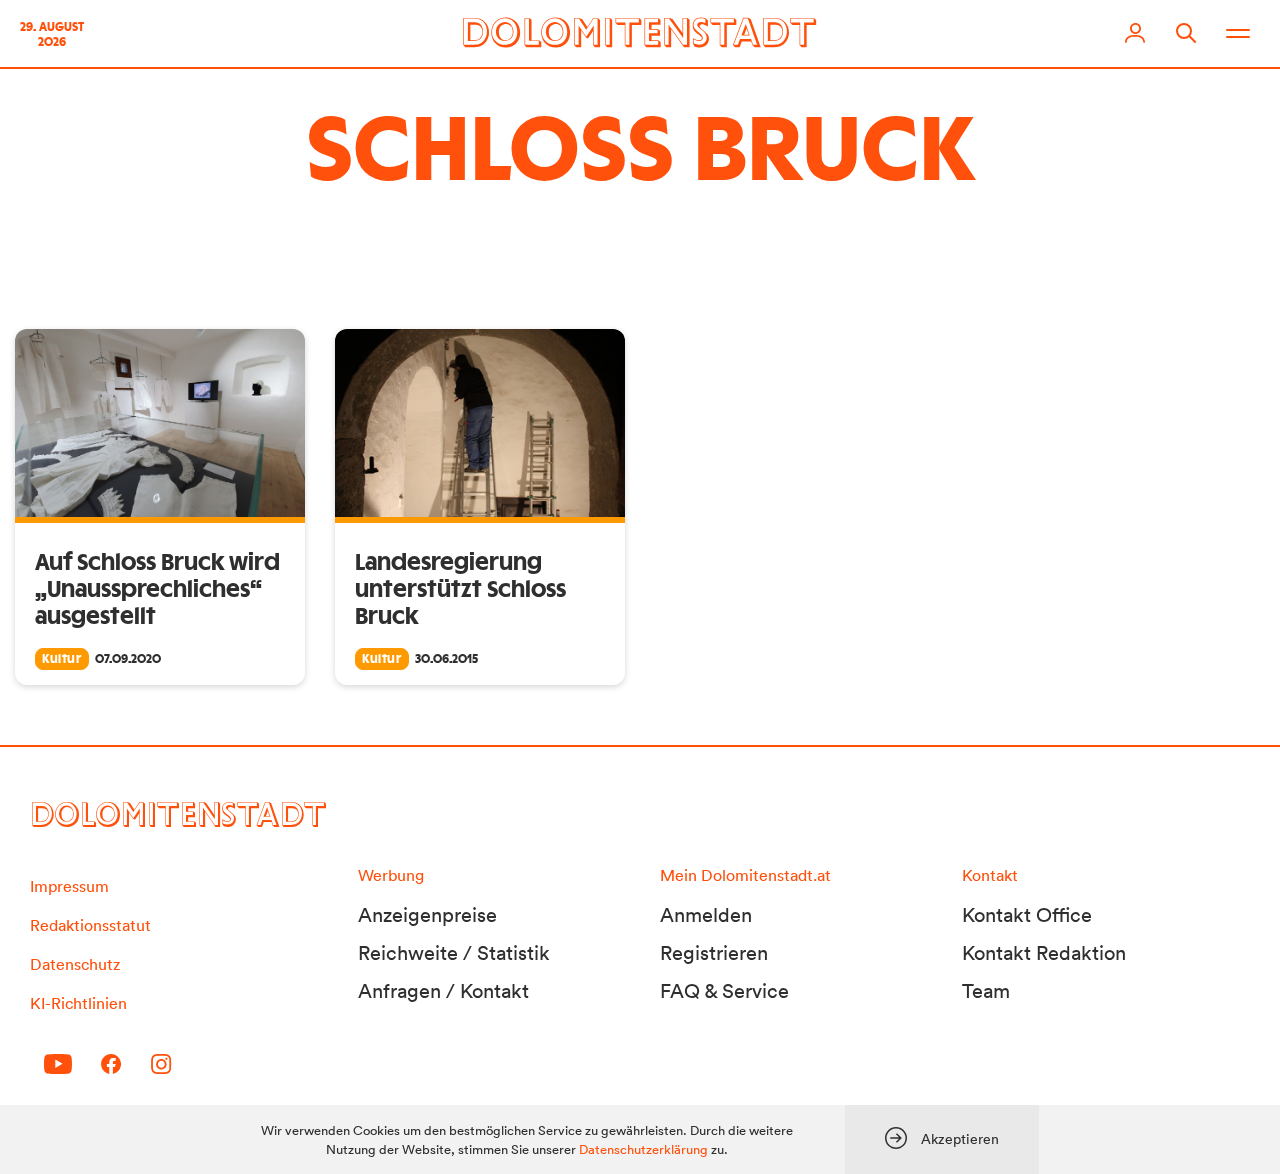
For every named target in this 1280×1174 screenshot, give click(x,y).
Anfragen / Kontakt (443, 991)
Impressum (69, 886)
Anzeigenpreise (427, 915)
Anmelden (706, 915)
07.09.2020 (128, 659)
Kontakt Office (1027, 915)
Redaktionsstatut (90, 925)
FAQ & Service (724, 991)
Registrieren (714, 953)
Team (986, 991)
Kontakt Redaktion (1044, 953)
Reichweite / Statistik (454, 953)
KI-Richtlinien (78, 1003)
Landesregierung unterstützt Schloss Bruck (460, 590)
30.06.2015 (446, 659)
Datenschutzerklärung (643, 1149)
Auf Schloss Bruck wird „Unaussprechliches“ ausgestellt (157, 590)
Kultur (62, 659)
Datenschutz (75, 964)
